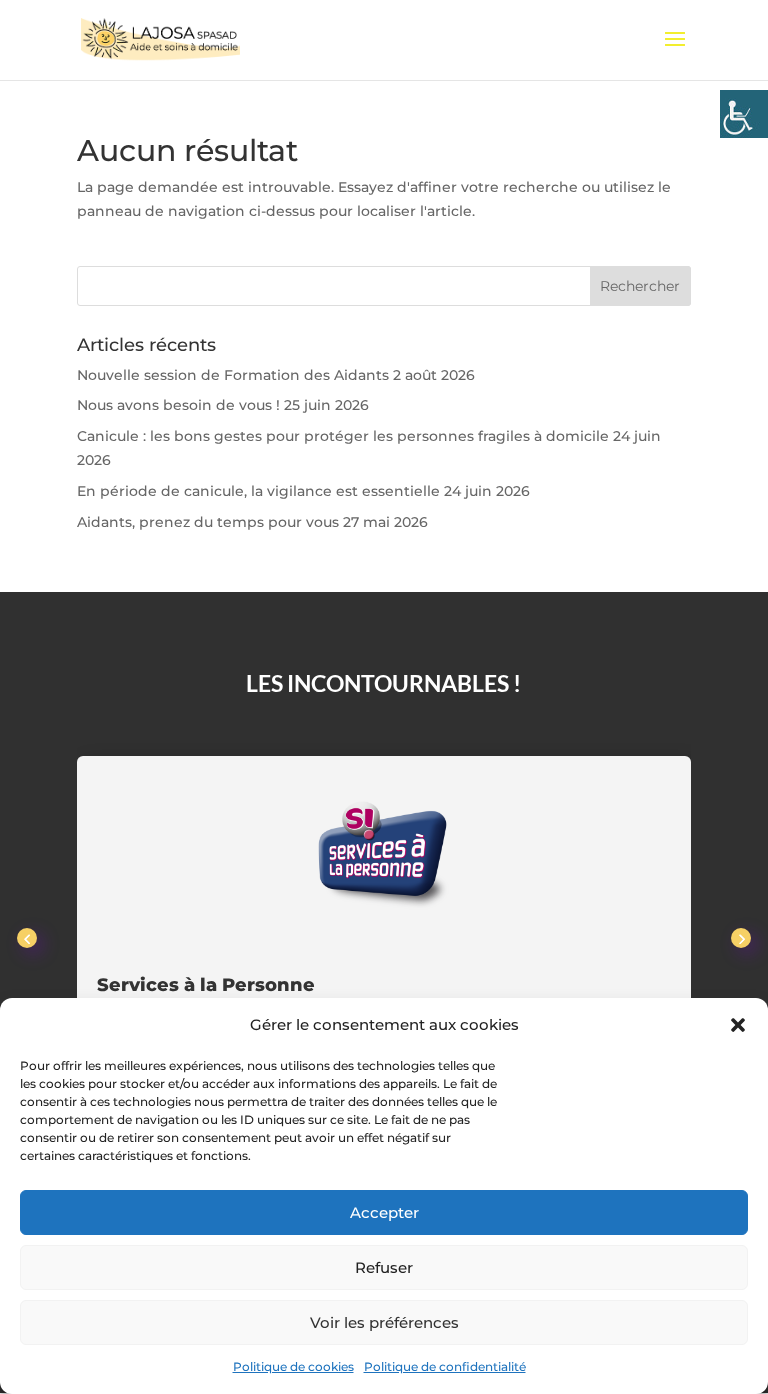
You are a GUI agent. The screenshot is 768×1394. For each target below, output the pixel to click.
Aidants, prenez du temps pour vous (208, 522)
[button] (738, 1025)
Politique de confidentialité (445, 1366)
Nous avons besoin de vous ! (178, 405)
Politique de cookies (293, 1366)
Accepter (384, 1212)
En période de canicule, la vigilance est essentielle (258, 491)
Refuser (384, 1267)
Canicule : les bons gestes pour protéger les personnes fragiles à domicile (343, 436)
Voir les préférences (384, 1322)
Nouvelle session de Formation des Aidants (233, 375)
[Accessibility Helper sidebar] (744, 114)
